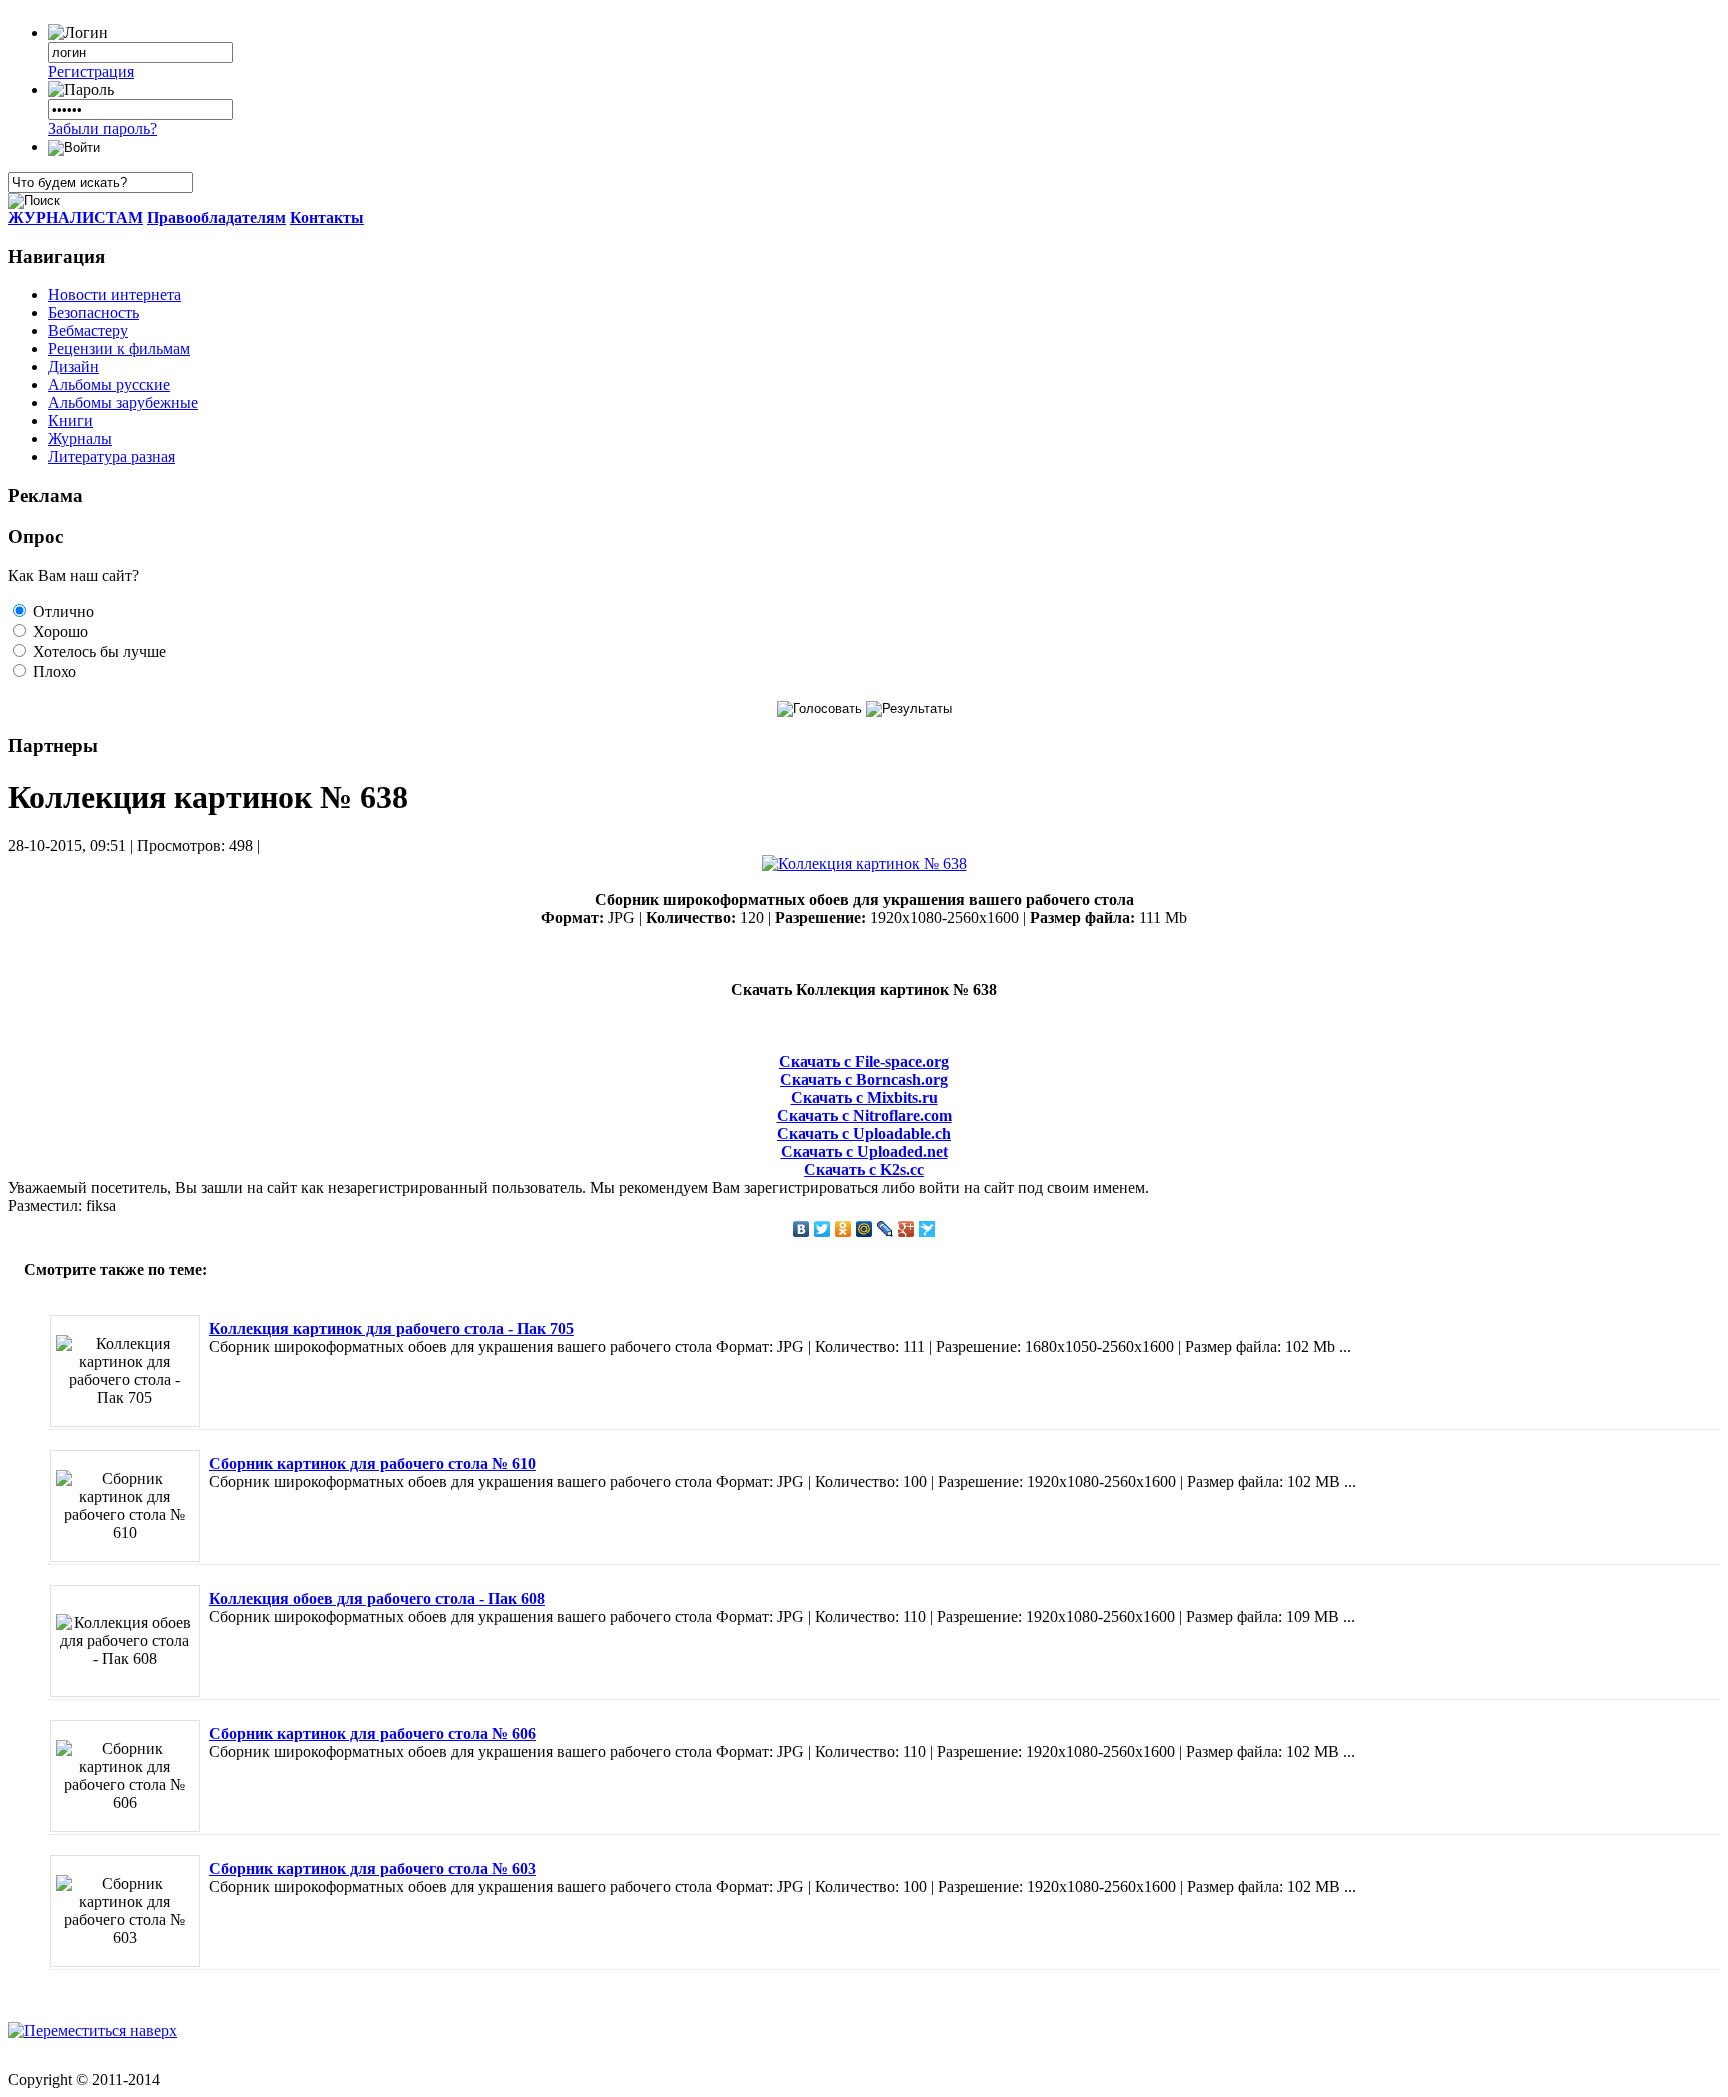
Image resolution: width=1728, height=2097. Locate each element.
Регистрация (91, 71)
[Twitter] (822, 1229)
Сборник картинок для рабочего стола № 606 (372, 1733)
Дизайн (73, 366)
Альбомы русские (109, 384)
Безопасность (93, 312)
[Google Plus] (906, 1229)
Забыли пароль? (102, 128)
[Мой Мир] (864, 1229)
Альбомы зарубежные (123, 402)
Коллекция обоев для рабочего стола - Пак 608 (377, 1598)
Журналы (80, 438)
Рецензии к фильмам (119, 348)
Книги (70, 420)
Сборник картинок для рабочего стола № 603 (372, 1868)
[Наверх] (92, 2030)
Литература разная (111, 456)
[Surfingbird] (927, 1229)
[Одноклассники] (843, 1229)
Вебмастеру (88, 330)
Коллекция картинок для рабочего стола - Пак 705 (391, 1328)
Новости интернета (114, 294)
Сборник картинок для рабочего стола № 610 (372, 1463)
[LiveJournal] (885, 1229)
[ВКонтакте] (801, 1229)
